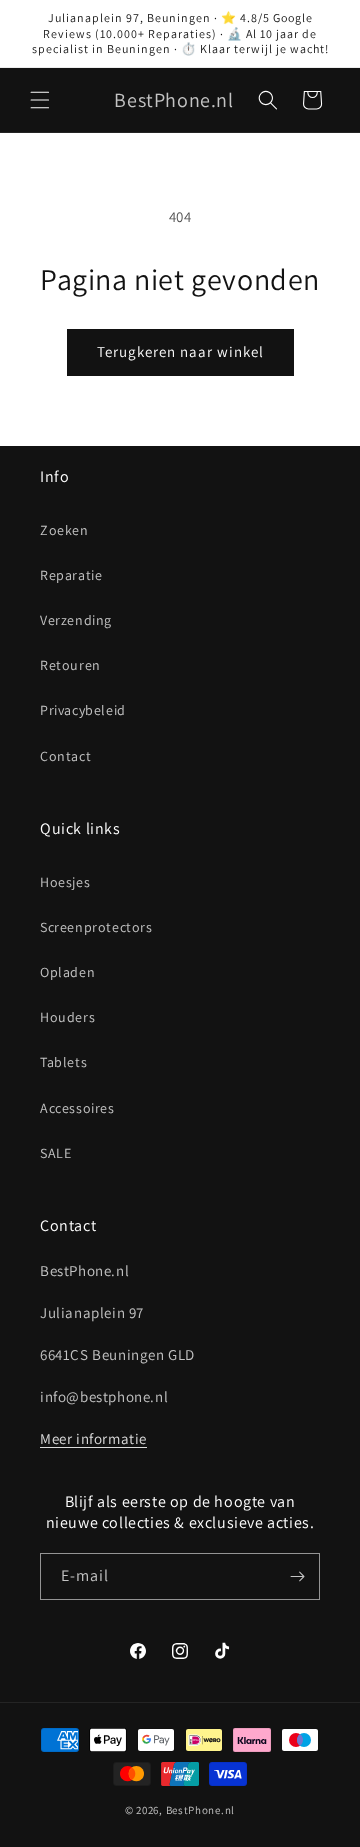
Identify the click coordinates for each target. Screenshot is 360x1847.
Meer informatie (93, 1438)
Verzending (76, 620)
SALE (55, 1153)
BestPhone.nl (200, 1810)
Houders (67, 1017)
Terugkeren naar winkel (180, 351)
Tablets (63, 1062)
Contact (65, 756)
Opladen (67, 972)
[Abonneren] (297, 1576)
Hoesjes (65, 882)
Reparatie (71, 575)
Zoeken (64, 530)
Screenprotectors (96, 927)
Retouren (70, 665)
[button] (40, 100)
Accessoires (77, 1108)
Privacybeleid (83, 710)
